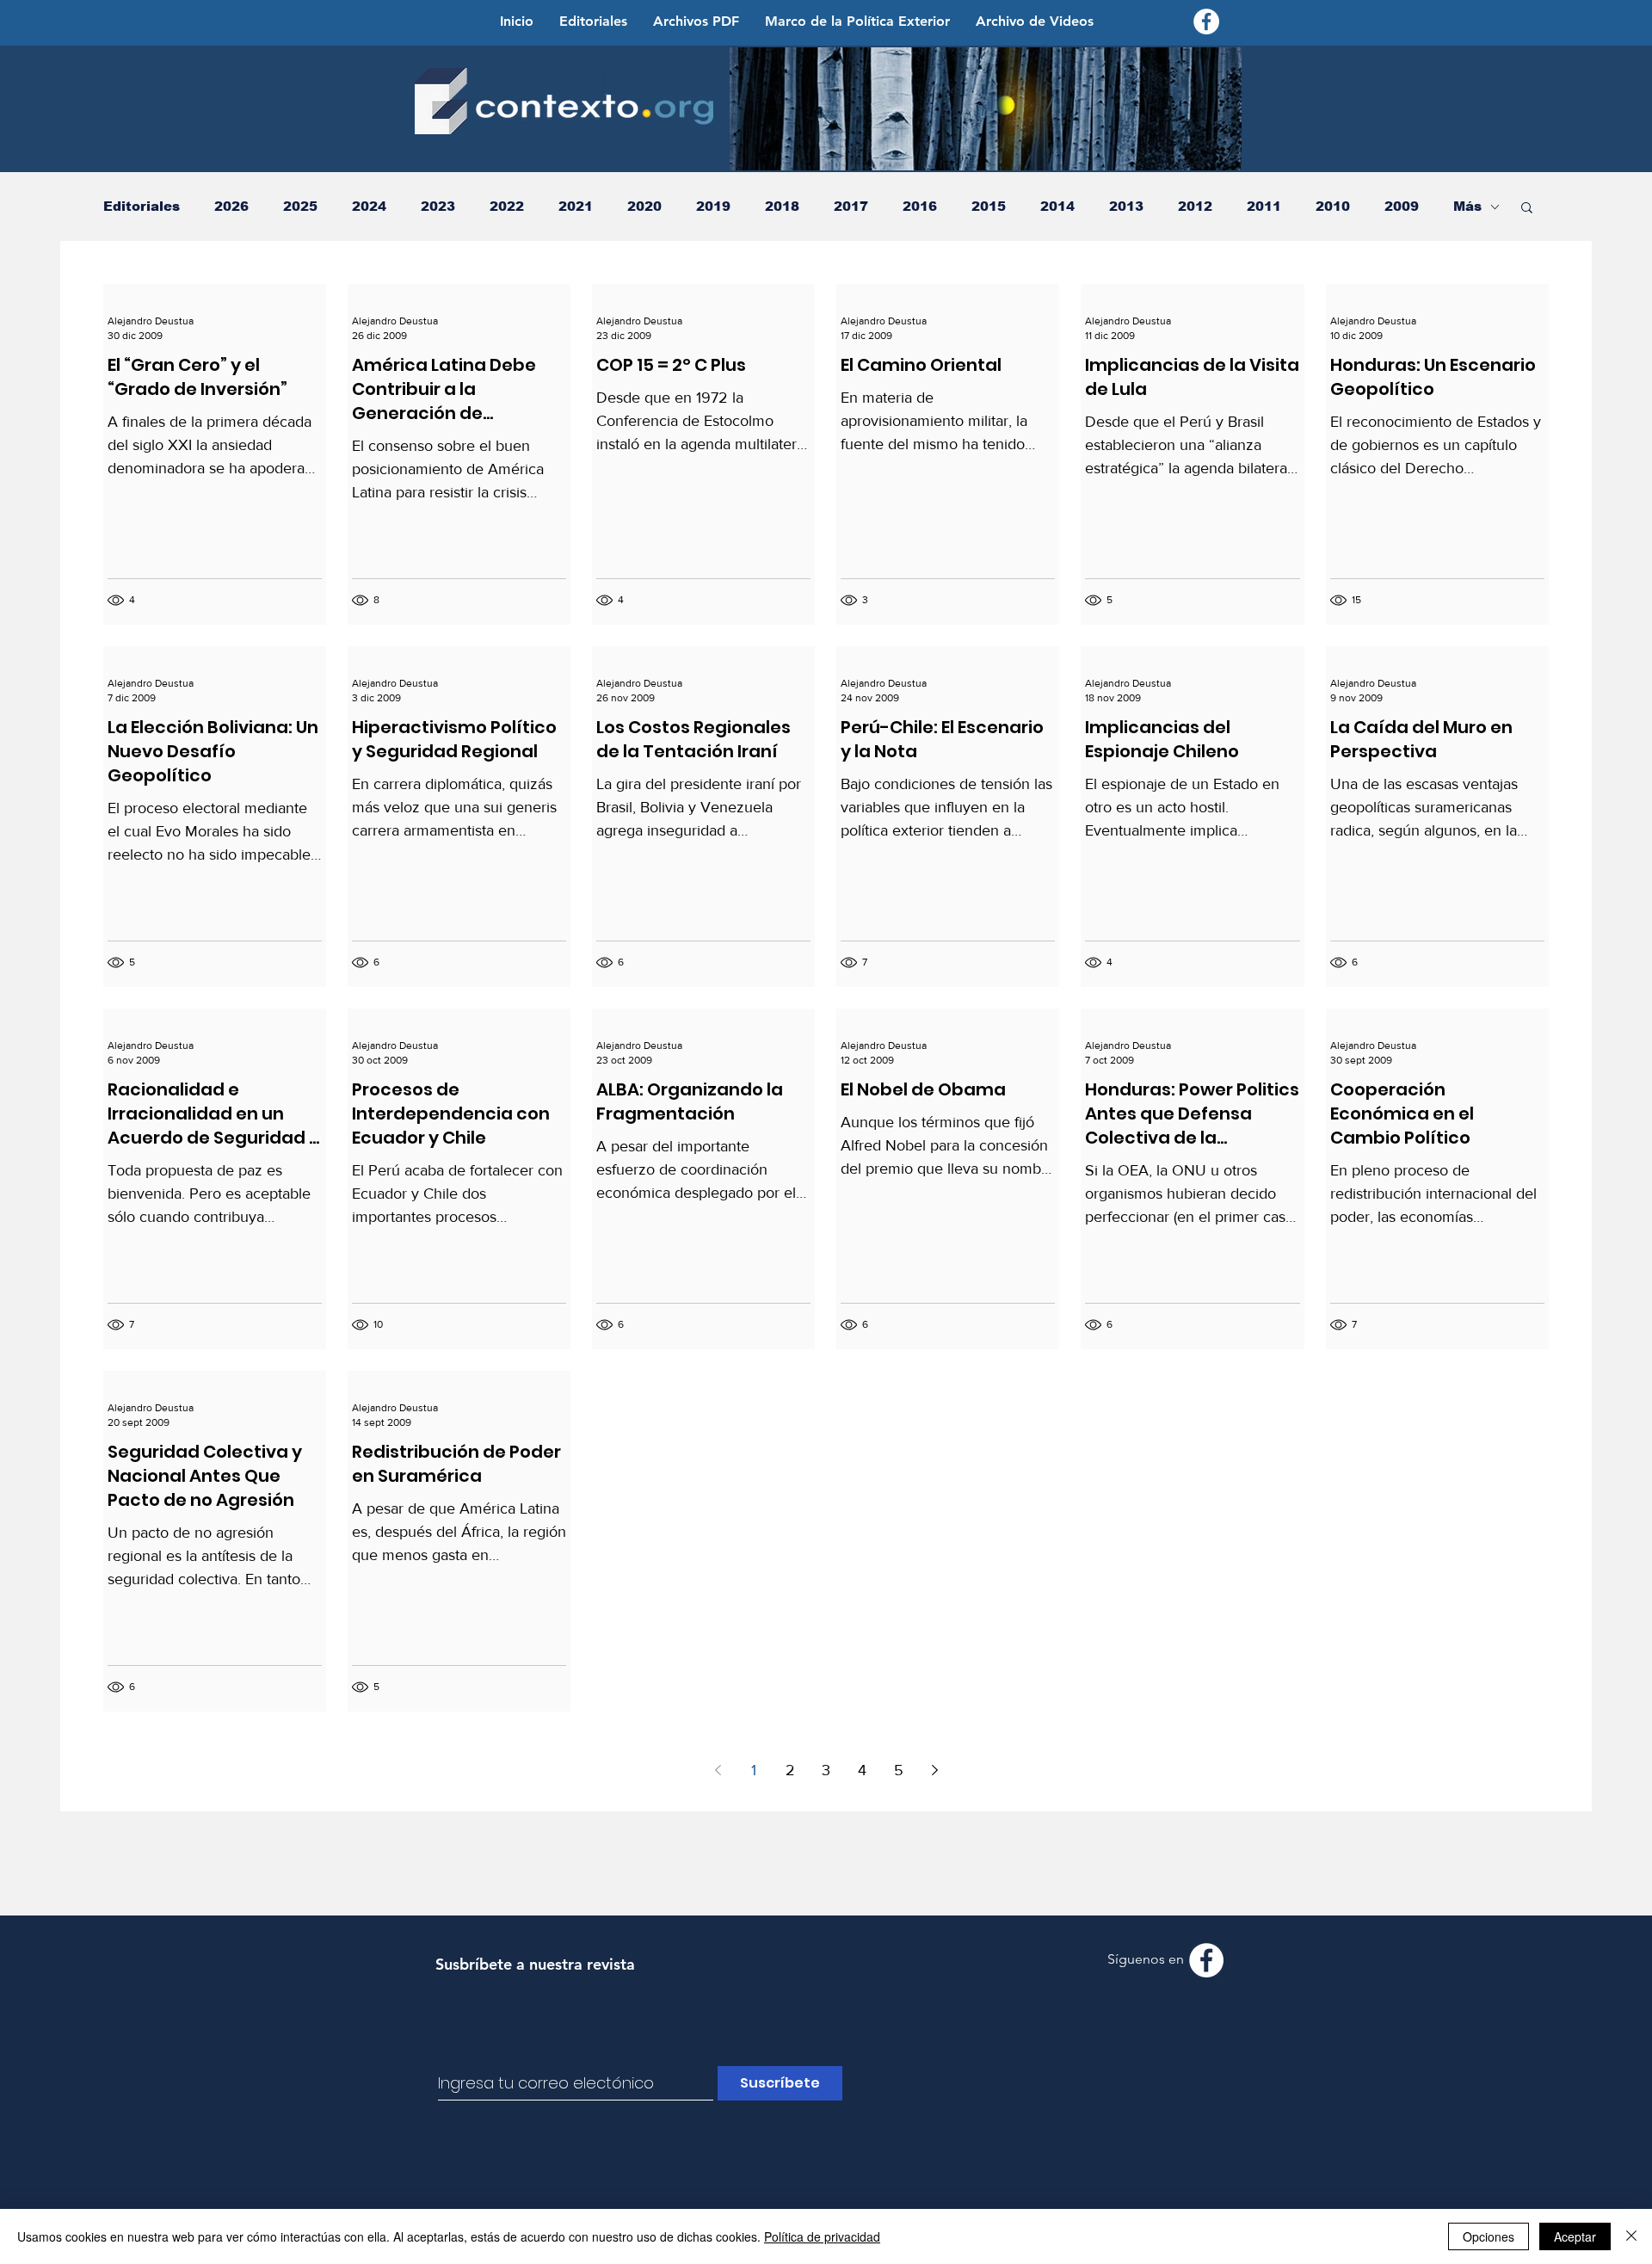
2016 (920, 206)
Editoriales (142, 206)
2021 (576, 206)
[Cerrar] (1631, 2236)
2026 (231, 206)
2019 (713, 206)
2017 (851, 206)
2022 (507, 206)
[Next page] (934, 1770)
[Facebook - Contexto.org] (1206, 22)
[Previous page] (718, 1770)
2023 (438, 206)
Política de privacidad (822, 2236)
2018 (782, 206)
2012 (1195, 206)
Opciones (1489, 2236)
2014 (1057, 206)
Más (1467, 206)
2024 (369, 206)
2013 (1126, 206)
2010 (1333, 206)
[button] (1527, 209)
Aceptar (1575, 2236)
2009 (1402, 206)
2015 (989, 206)
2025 (300, 206)
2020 (644, 206)
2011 (1264, 206)
